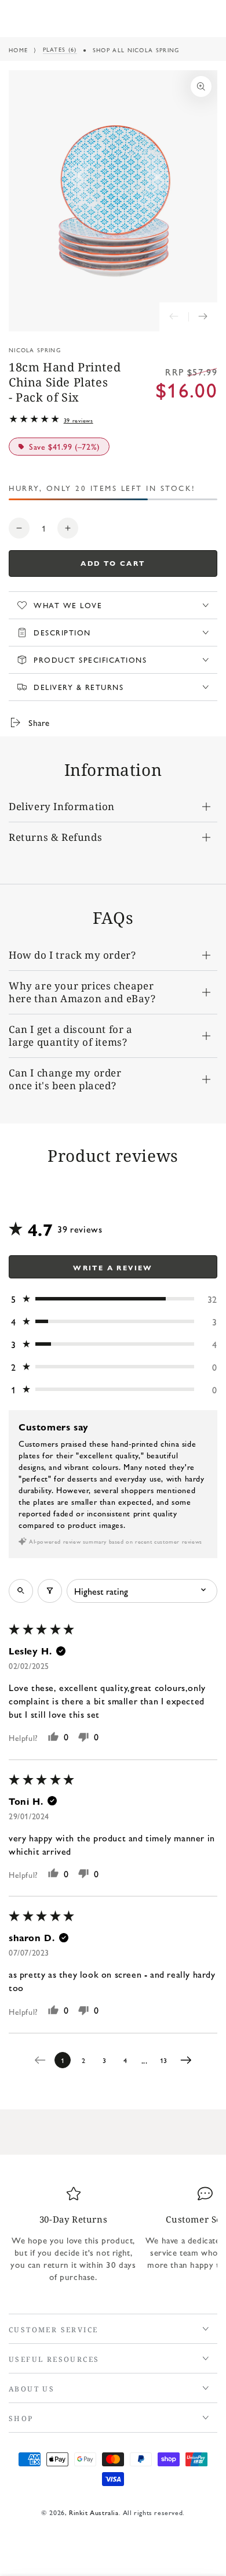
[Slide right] (203, 317)
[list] (113, 2239)
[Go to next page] (189, 2060)
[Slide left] (174, 317)
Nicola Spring (35, 350)
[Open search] (21, 1591)
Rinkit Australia (94, 2512)
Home (18, 50)
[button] (113, 1299)
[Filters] (50, 1591)
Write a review (113, 1267)
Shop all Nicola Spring (136, 50)
